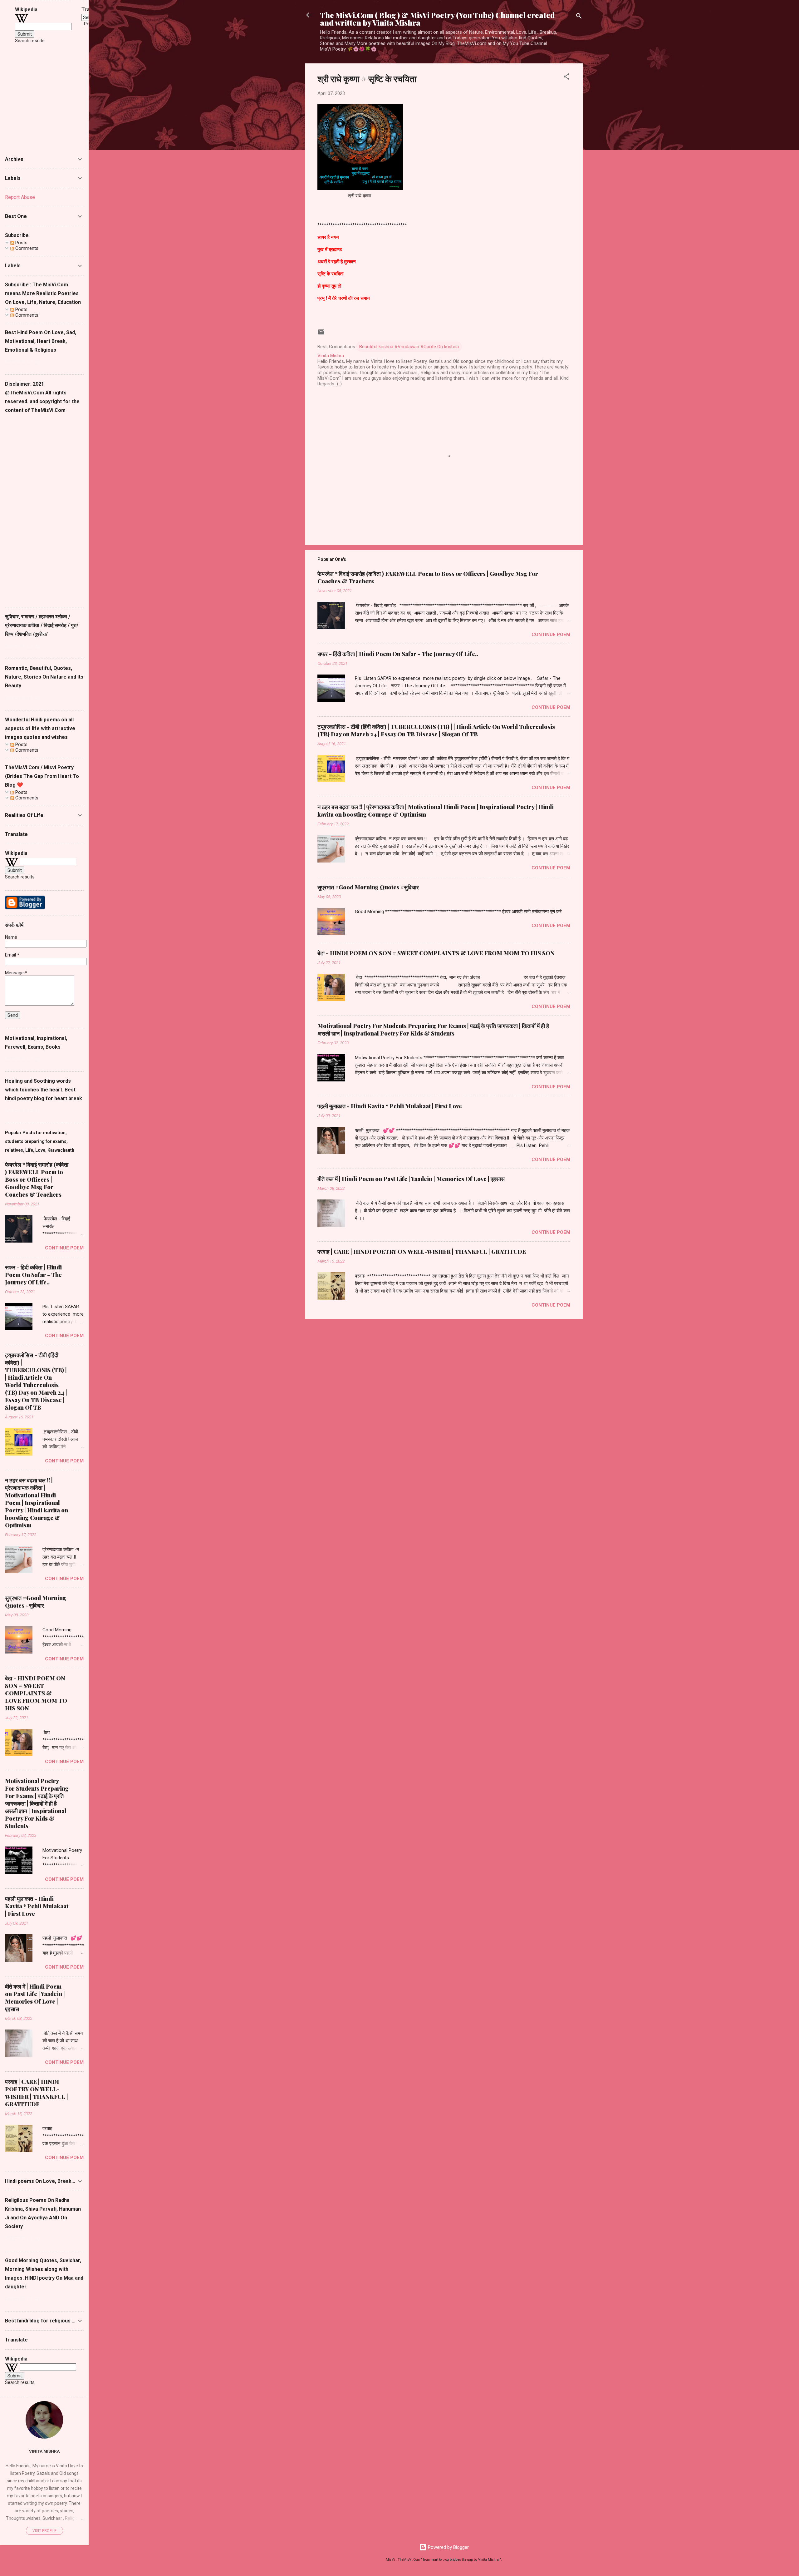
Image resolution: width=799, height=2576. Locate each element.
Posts (21, 243)
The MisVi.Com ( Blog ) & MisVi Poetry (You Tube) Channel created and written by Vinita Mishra (437, 19)
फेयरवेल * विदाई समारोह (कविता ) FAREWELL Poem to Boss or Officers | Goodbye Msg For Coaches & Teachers (37, 1179)
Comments (26, 248)
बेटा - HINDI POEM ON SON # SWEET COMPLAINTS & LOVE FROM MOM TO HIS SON (436, 953)
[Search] (579, 17)
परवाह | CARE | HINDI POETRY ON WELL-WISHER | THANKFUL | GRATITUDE (422, 1252)
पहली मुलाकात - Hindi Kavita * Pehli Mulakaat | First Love (390, 1106)
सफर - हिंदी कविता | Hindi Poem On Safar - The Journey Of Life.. (398, 654)
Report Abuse (20, 197)
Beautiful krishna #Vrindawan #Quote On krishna (409, 347)
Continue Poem (551, 635)
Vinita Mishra (44, 2451)
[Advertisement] (44, 508)
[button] (566, 78)
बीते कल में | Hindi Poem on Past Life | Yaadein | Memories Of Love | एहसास (411, 1179)
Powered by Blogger (448, 2547)
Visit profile (44, 2531)
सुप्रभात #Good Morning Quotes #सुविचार (368, 887)
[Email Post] (321, 334)
